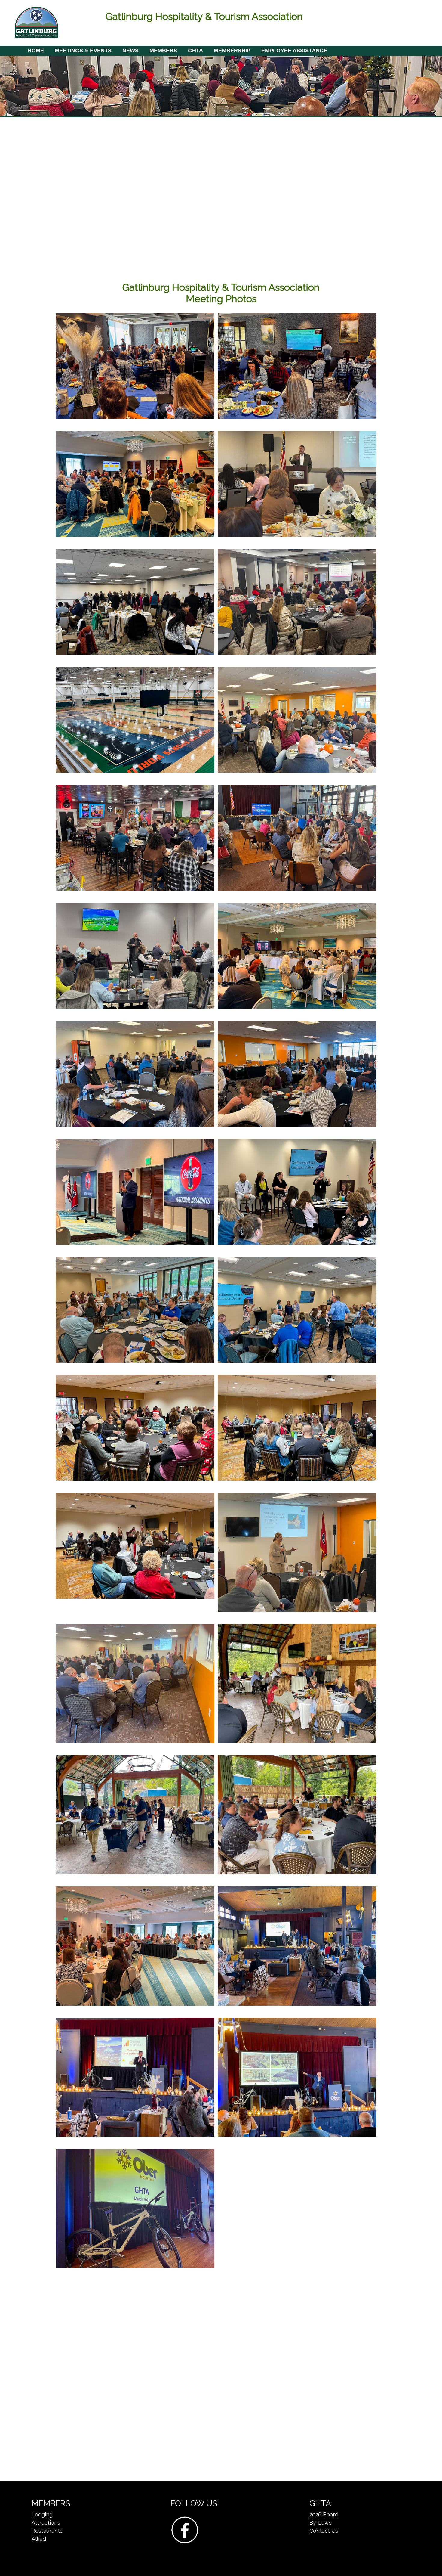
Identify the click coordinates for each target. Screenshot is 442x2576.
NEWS (130, 51)
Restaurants (47, 2531)
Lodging (42, 2514)
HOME (36, 51)
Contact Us (324, 2531)
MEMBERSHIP (232, 51)
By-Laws (321, 2523)
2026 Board (324, 2514)
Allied (39, 2539)
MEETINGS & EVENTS (83, 51)
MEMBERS (163, 51)
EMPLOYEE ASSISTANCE (294, 51)
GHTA (195, 51)
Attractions (46, 2523)
